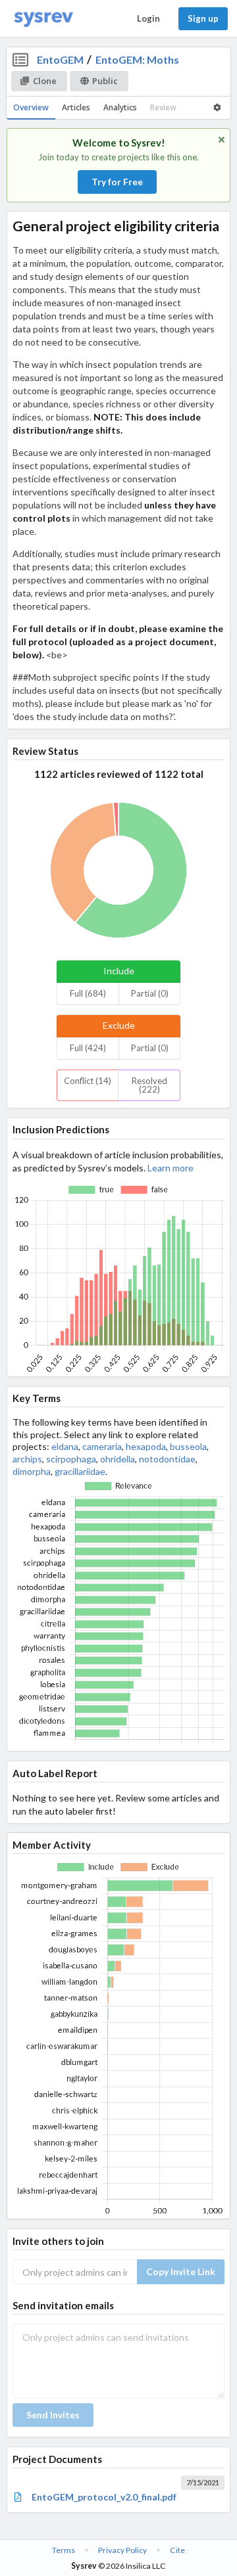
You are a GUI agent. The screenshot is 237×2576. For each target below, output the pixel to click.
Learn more (171, 1168)
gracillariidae (80, 1471)
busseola (188, 1446)
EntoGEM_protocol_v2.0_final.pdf (104, 2497)
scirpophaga (71, 1459)
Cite (177, 2550)
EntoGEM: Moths (137, 59)
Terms (64, 2550)
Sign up (203, 18)
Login (148, 18)
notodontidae (167, 1459)
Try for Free (117, 182)
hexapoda (146, 1446)
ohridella (118, 1459)
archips (27, 1459)
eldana (65, 1446)
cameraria (102, 1446)
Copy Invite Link (181, 2271)
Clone (45, 81)
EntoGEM (60, 59)
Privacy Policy (122, 2550)
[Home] (43, 19)
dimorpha (32, 1471)
